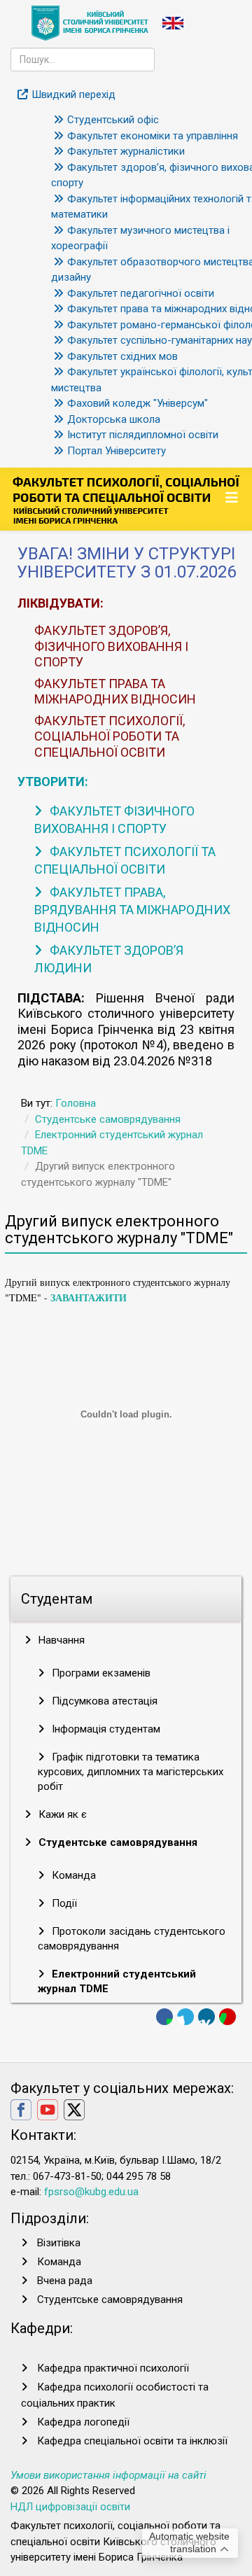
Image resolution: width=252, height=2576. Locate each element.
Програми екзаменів (100, 1673)
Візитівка (59, 2243)
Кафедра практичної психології (113, 2368)
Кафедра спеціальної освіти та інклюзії (132, 2441)
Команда (72, 1875)
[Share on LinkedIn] (206, 2017)
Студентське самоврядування (108, 1119)
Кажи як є (61, 1814)
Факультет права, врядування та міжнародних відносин (132, 910)
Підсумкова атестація (103, 1701)
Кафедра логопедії (83, 2422)
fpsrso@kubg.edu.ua (91, 2192)
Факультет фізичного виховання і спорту (114, 820)
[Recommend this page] (227, 2017)
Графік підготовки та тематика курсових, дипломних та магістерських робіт (131, 1772)
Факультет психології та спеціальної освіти (125, 860)
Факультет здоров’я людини (109, 959)
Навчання (60, 1640)
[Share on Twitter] (185, 2017)
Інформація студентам (105, 1729)
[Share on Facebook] (164, 2017)
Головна (76, 1103)
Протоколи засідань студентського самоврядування (132, 1939)
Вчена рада (65, 2281)
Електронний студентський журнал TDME (117, 1981)
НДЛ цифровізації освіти (70, 2507)
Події (63, 1903)
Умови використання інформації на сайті (108, 2475)
